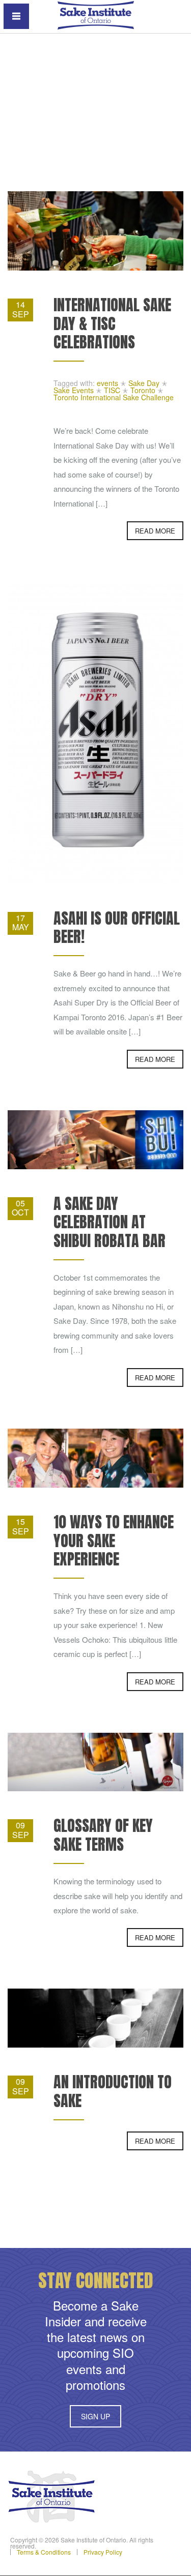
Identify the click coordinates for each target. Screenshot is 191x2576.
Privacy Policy (103, 2552)
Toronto (143, 390)
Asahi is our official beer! (117, 927)
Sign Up (95, 2416)
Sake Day (144, 383)
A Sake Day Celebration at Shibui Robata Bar (110, 1222)
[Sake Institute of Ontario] (96, 14)
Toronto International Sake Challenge (114, 397)
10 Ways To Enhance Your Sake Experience (114, 1541)
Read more (155, 531)
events (107, 383)
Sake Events (74, 390)
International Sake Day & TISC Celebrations (112, 323)
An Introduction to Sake (113, 2091)
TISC (112, 390)
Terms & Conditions (44, 2552)
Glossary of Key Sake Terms (103, 1835)
